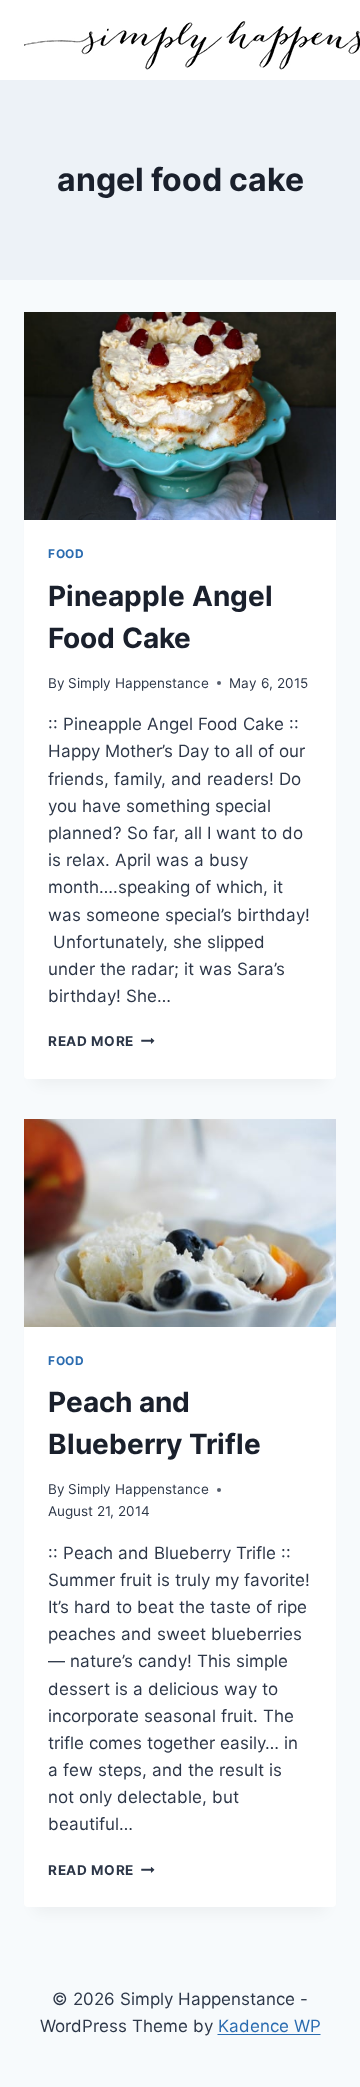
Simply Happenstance (138, 683)
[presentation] (180, 416)
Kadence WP (269, 2026)
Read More (101, 1041)
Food (66, 553)
